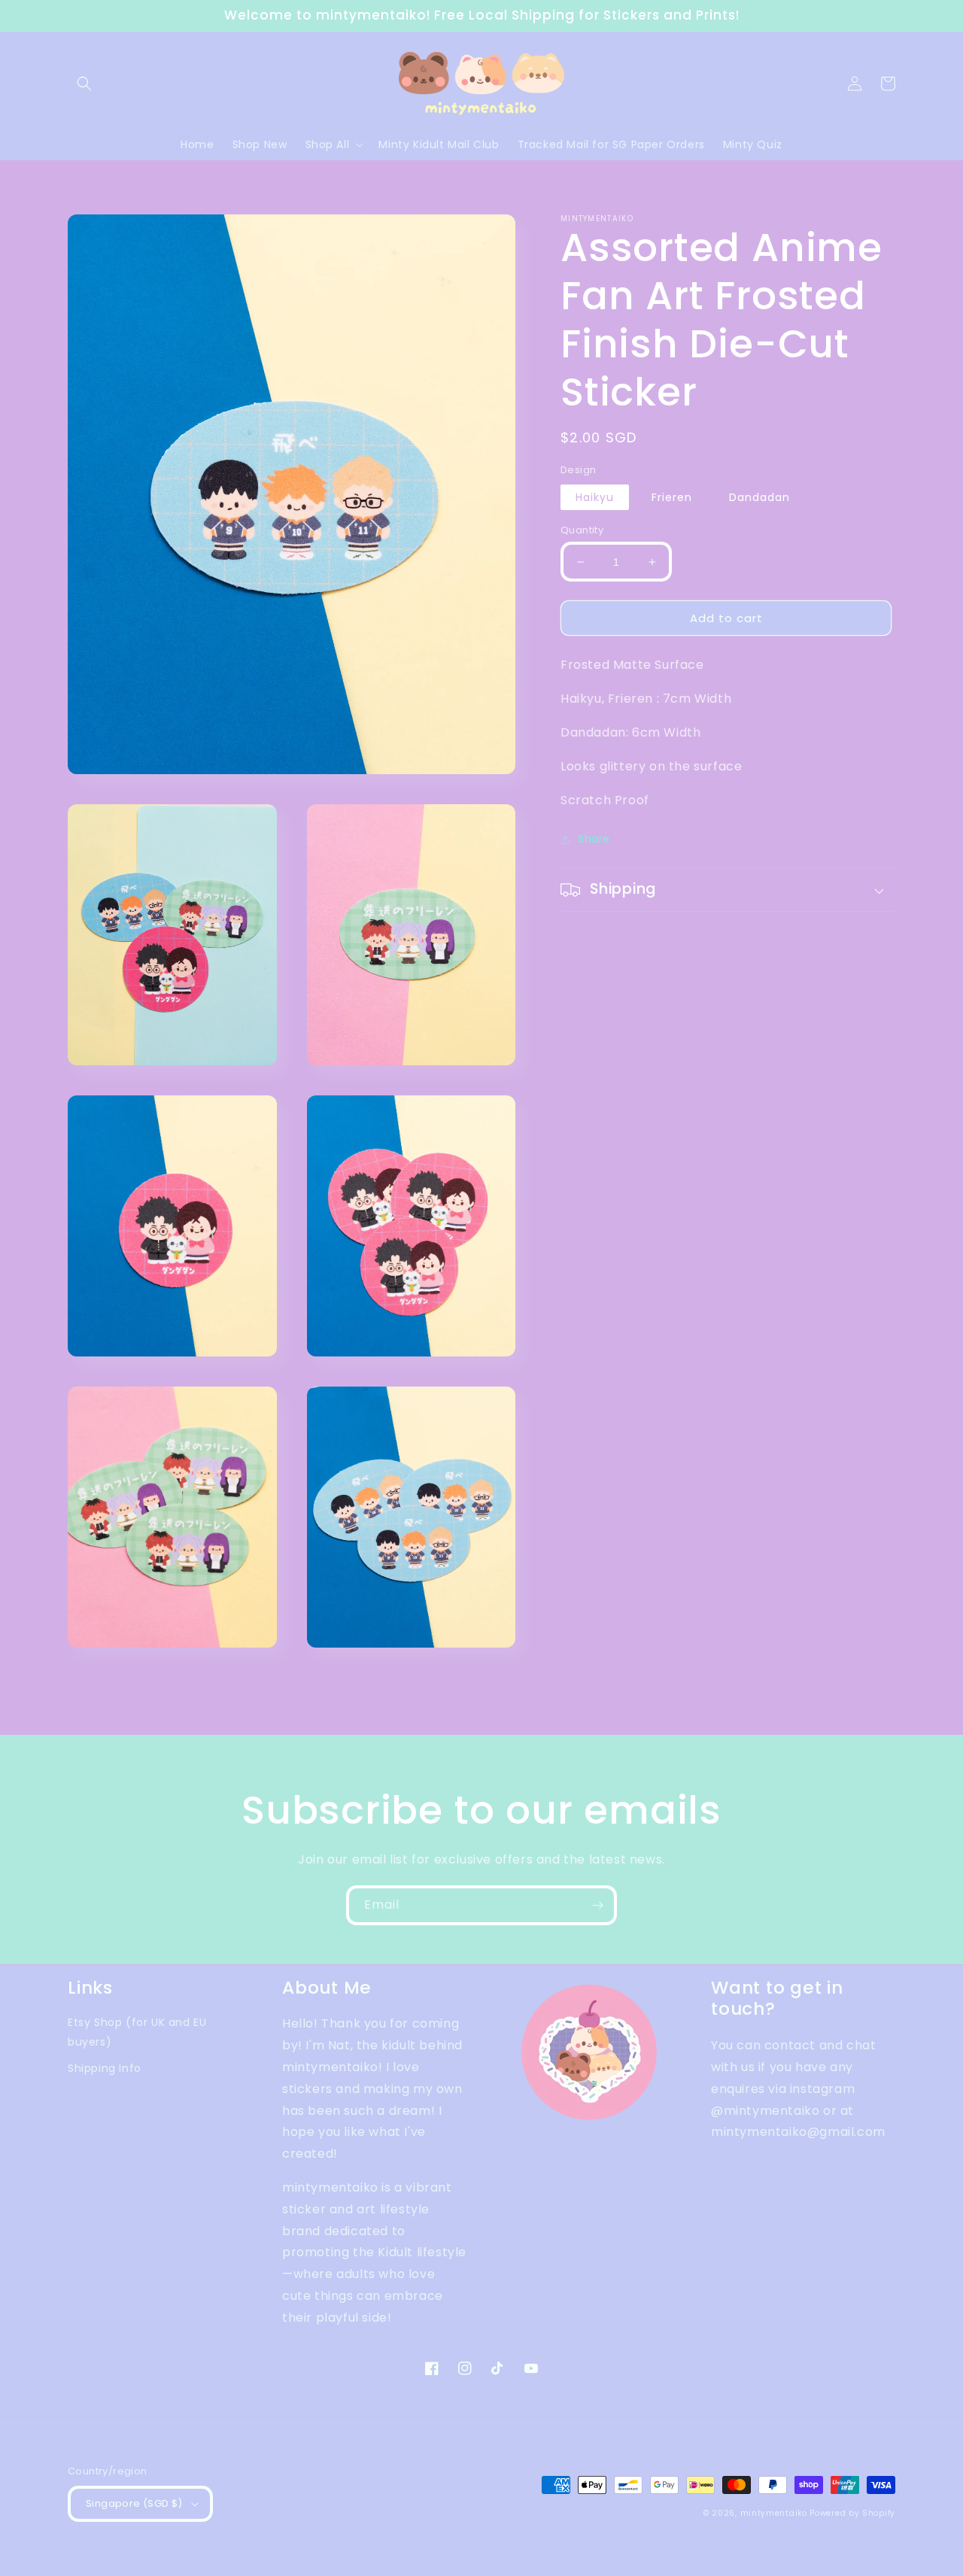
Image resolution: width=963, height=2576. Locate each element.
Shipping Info (105, 2068)
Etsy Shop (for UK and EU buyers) (137, 2032)
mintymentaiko (774, 2513)
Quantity (582, 530)
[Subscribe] (597, 1905)
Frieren (672, 497)
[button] (84, 84)
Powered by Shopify (852, 2513)
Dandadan (759, 497)
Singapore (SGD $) (134, 2503)
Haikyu (595, 497)
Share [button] (594, 839)
